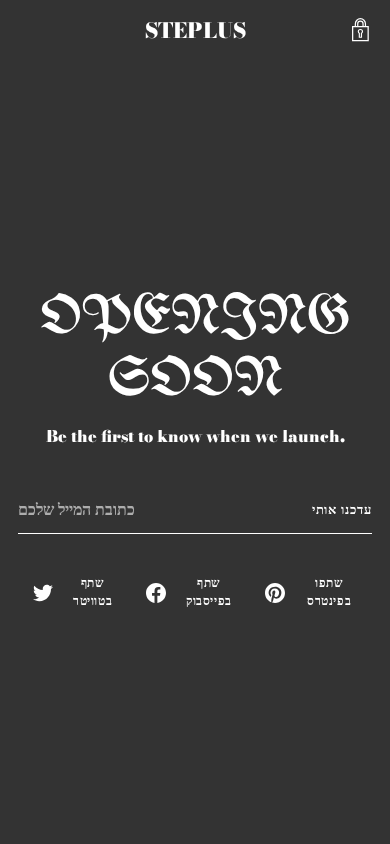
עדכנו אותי (342, 509)
